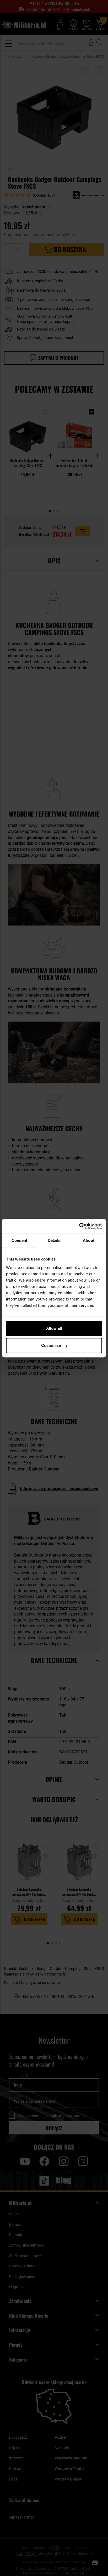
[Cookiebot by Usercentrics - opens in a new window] (79, 1226)
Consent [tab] (19, 1240)
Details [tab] (54, 1240)
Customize (51, 1345)
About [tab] (89, 1240)
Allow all (54, 1328)
